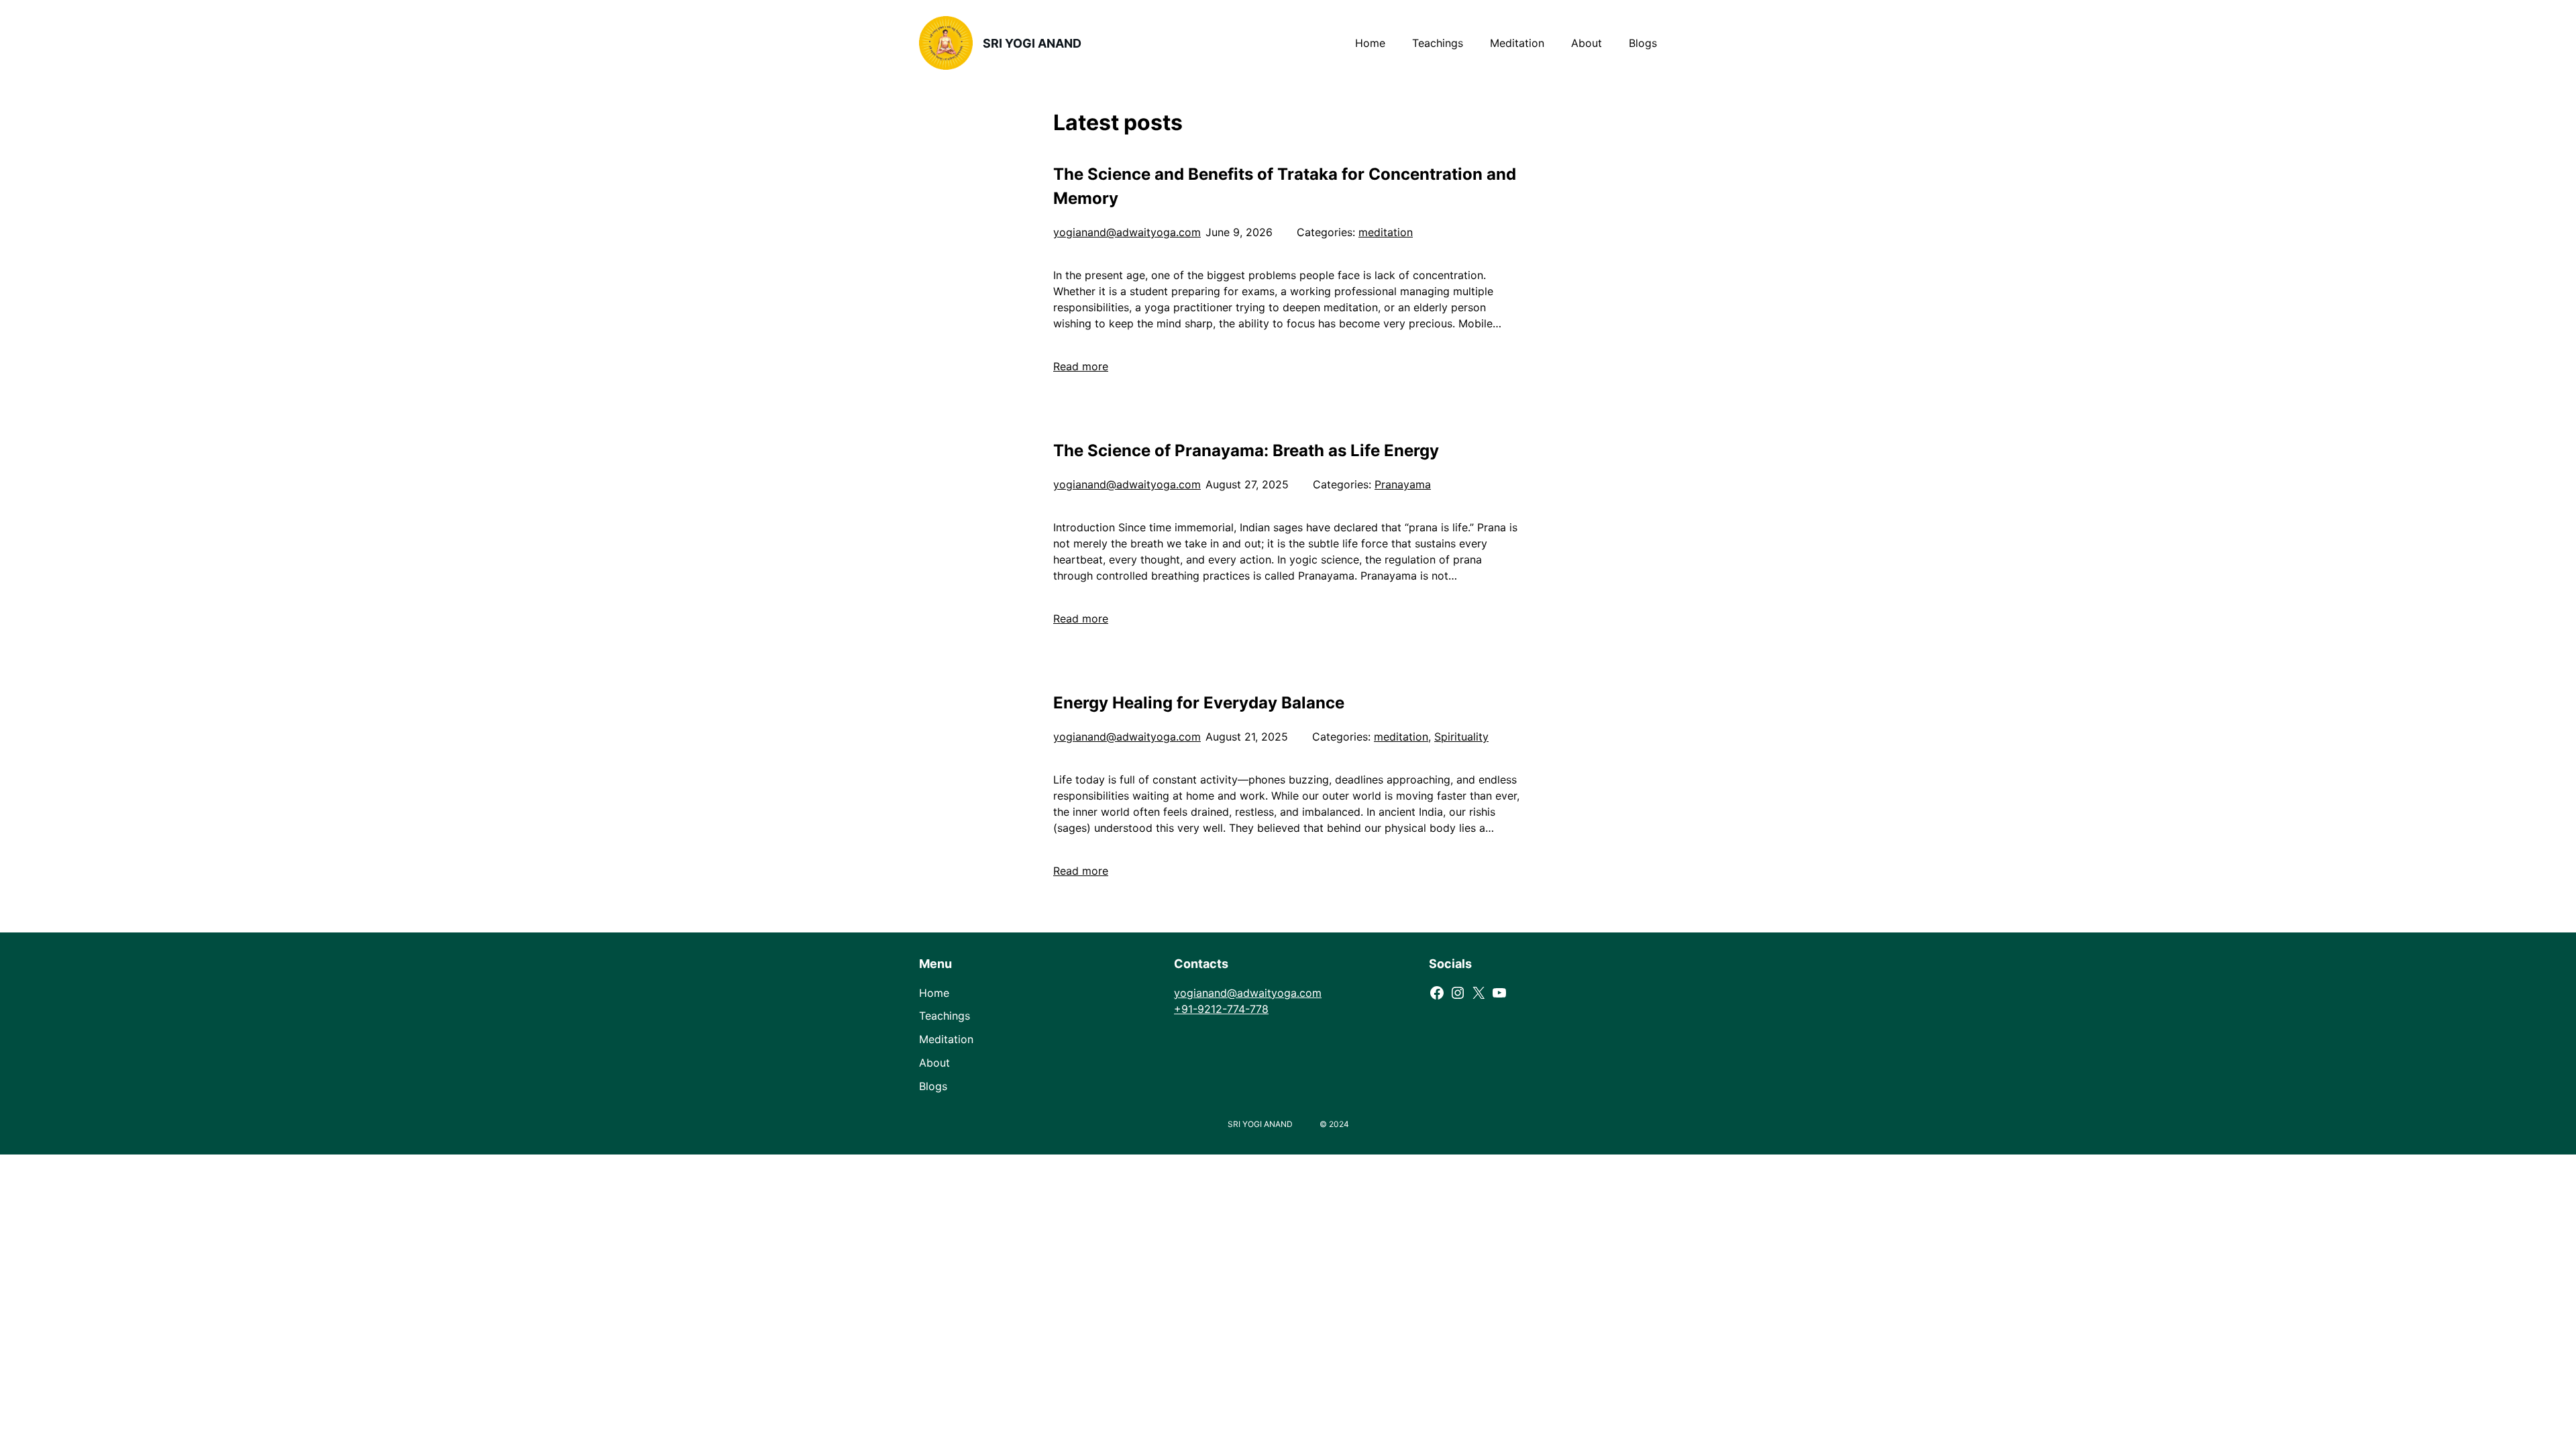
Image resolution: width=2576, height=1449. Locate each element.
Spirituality (1461, 737)
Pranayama (1403, 484)
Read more (1081, 366)
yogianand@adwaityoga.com (1127, 232)
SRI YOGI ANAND (1032, 43)
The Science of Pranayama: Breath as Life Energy (1246, 450)
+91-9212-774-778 (1221, 1009)
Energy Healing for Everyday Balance (1199, 703)
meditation (1386, 232)
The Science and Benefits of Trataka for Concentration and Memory (1285, 186)
